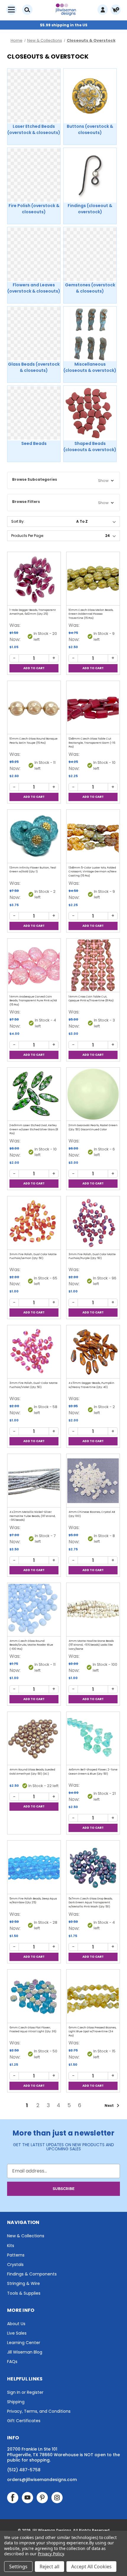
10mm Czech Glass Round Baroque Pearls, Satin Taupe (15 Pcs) (34, 741)
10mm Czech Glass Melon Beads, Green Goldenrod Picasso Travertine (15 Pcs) (91, 614)
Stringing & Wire (23, 2283)
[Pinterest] (42, 2498)
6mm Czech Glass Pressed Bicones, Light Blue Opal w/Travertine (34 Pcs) (92, 2032)
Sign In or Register (25, 2392)
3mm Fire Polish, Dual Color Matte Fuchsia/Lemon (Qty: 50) (33, 1256)
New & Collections (26, 2236)
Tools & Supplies (24, 2293)
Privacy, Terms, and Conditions (39, 2411)
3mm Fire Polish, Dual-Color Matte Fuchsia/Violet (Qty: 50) (34, 1385)
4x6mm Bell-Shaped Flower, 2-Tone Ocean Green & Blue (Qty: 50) (93, 1772)
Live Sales (17, 2333)
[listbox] (97, 522)
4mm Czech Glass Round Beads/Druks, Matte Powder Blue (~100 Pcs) (31, 1645)
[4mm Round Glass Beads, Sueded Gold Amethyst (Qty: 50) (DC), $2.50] (34, 1739)
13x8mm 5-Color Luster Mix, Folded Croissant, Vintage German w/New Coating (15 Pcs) (92, 872)
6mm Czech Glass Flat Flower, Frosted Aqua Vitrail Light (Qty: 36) (33, 2030)
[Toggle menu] (11, 10)
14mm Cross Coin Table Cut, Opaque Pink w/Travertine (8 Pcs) (91, 999)
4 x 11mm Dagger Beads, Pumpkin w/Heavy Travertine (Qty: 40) (91, 1385)
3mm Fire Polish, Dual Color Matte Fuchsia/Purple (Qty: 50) (92, 1256)
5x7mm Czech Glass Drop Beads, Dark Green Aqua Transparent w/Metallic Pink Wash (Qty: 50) (91, 1903)
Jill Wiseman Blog (25, 2352)
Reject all (49, 2567)
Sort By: (18, 521)
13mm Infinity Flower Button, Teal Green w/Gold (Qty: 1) (33, 870)
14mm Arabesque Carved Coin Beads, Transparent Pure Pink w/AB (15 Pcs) (33, 1001)
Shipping (16, 2402)
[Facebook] (13, 2498)
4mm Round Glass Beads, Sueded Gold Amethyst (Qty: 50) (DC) (32, 1772)
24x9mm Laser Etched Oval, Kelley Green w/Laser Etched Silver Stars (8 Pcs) (34, 1129)
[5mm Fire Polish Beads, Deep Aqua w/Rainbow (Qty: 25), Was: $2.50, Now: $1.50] (34, 1867)
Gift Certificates (24, 2421)
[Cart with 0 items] (116, 10)
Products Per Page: (28, 536)
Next (110, 2105)
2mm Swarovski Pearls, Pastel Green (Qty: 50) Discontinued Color (93, 1127)
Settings (18, 2567)
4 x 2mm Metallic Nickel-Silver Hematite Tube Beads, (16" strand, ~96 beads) (32, 1516)
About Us (16, 2324)
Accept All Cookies (91, 2567)
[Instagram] (57, 2498)
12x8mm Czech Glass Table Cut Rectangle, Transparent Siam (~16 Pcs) (92, 743)
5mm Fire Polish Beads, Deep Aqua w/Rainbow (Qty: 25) (33, 1901)
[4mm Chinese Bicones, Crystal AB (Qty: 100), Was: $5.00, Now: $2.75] (93, 1481)
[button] (63, 480)
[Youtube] (27, 2498)
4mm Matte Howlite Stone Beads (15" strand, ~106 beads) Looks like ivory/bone (91, 1645)
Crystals (15, 2265)
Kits (11, 2246)
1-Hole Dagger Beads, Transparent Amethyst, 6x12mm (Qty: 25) (33, 612)
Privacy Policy (51, 2554)
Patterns (16, 2255)
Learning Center (24, 2343)
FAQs (12, 2362)
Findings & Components (32, 2274)
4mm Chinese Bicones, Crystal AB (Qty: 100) (92, 1514)
